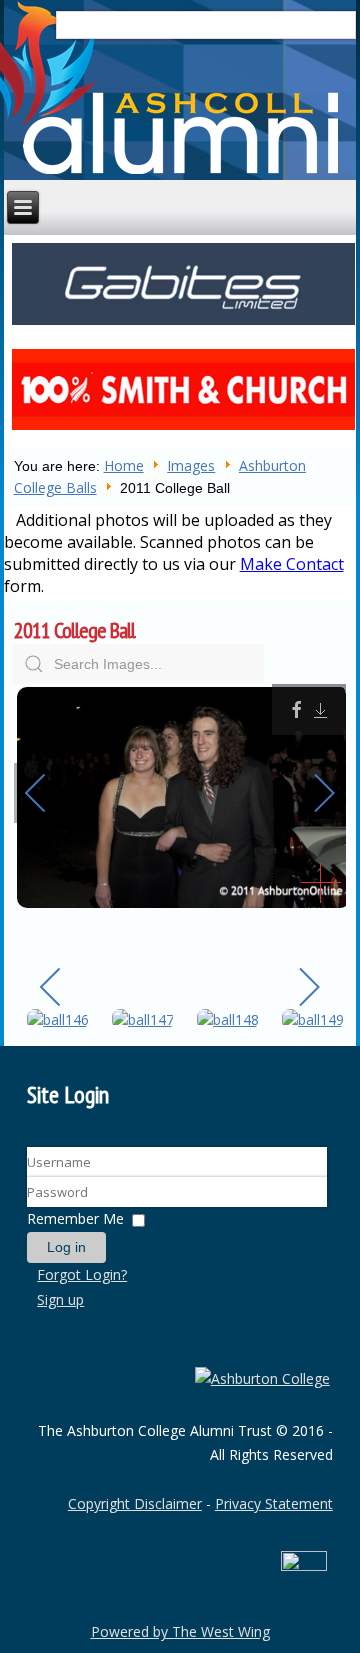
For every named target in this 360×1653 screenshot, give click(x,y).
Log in (66, 1247)
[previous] (49, 793)
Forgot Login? (82, 1274)
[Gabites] (184, 323)
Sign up (60, 1299)
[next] (311, 793)
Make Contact (292, 564)
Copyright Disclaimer (135, 1503)
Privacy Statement (274, 1503)
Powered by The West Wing (180, 1631)
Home (124, 465)
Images (191, 465)
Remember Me (75, 1218)
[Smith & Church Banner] (184, 429)
